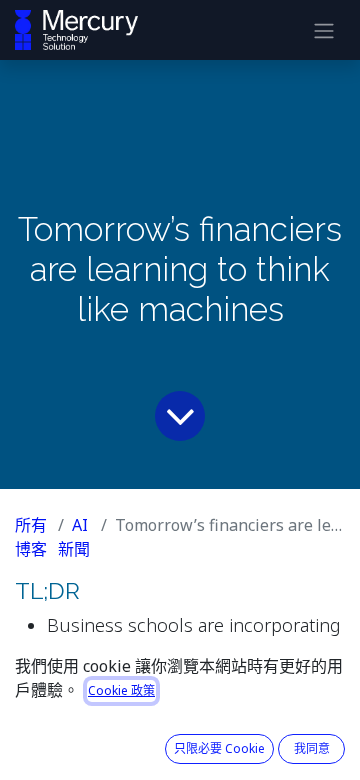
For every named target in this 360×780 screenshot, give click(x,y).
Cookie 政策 (121, 690)
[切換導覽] (324, 30)
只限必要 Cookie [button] (219, 748)
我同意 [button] (312, 748)
